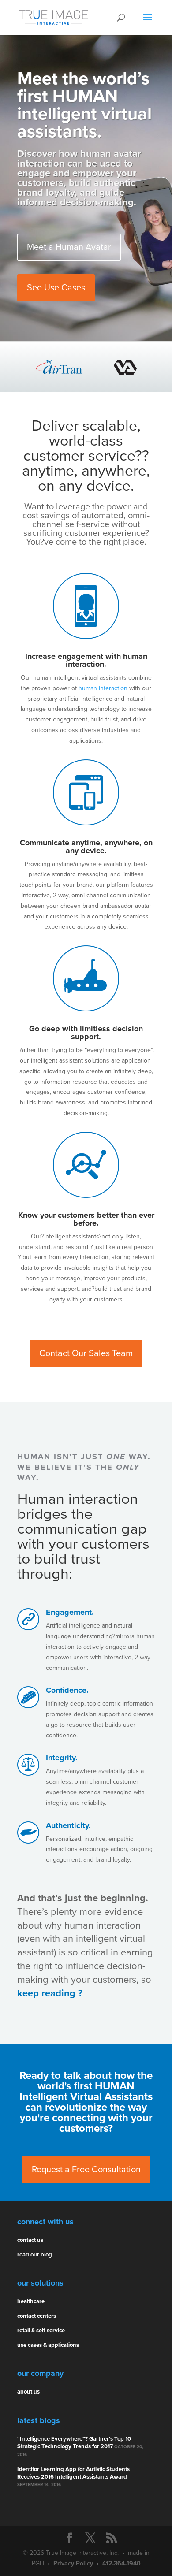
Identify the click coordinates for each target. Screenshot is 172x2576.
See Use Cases (56, 288)
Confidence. (67, 1690)
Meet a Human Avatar (69, 247)
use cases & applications (48, 2345)
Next (143, 367)
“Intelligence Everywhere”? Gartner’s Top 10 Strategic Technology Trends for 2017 (74, 2443)
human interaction (103, 688)
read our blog (35, 2255)
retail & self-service (41, 2331)
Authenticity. (68, 1825)
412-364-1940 (122, 2563)
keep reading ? (50, 1993)
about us (28, 2392)
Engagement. (70, 1612)
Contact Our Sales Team (86, 1353)
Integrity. (62, 1758)
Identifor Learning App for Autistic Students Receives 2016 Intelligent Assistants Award (73, 2473)
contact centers (37, 2316)
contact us (30, 2240)
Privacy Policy (73, 2563)
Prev (29, 367)
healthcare (31, 2301)
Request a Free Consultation (86, 2170)
